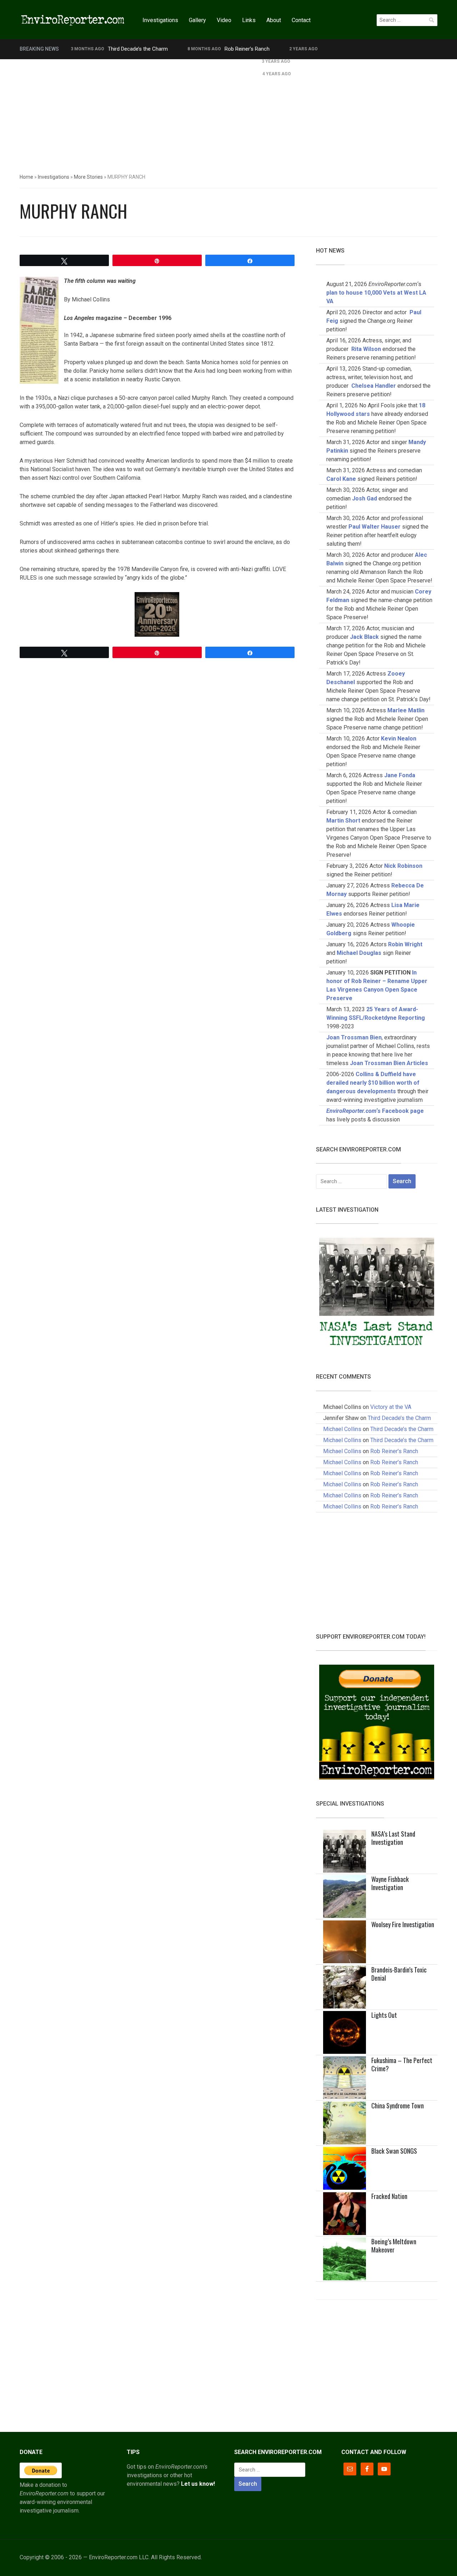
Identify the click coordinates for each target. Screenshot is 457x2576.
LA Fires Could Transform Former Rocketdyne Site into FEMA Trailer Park (156, 61)
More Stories (88, 177)
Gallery (197, 20)
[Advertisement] (228, 113)
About (274, 20)
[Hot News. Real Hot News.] (73, 19)
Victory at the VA (391, 1407)
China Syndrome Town (398, 2106)
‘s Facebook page (375, 1111)
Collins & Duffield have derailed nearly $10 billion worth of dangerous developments (373, 1083)
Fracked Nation (389, 2196)
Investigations (160, 20)
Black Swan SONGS (394, 2151)
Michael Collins (342, 1429)
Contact (301, 20)
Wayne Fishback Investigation (390, 1883)
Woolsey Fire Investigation (403, 1924)
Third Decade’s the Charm (138, 49)
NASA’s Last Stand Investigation (393, 1838)
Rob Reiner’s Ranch (247, 49)
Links (249, 20)
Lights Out (384, 2015)
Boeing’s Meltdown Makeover (394, 2246)
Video (224, 20)
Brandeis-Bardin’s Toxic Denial (399, 1974)
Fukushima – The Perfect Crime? (402, 2064)
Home (26, 177)
